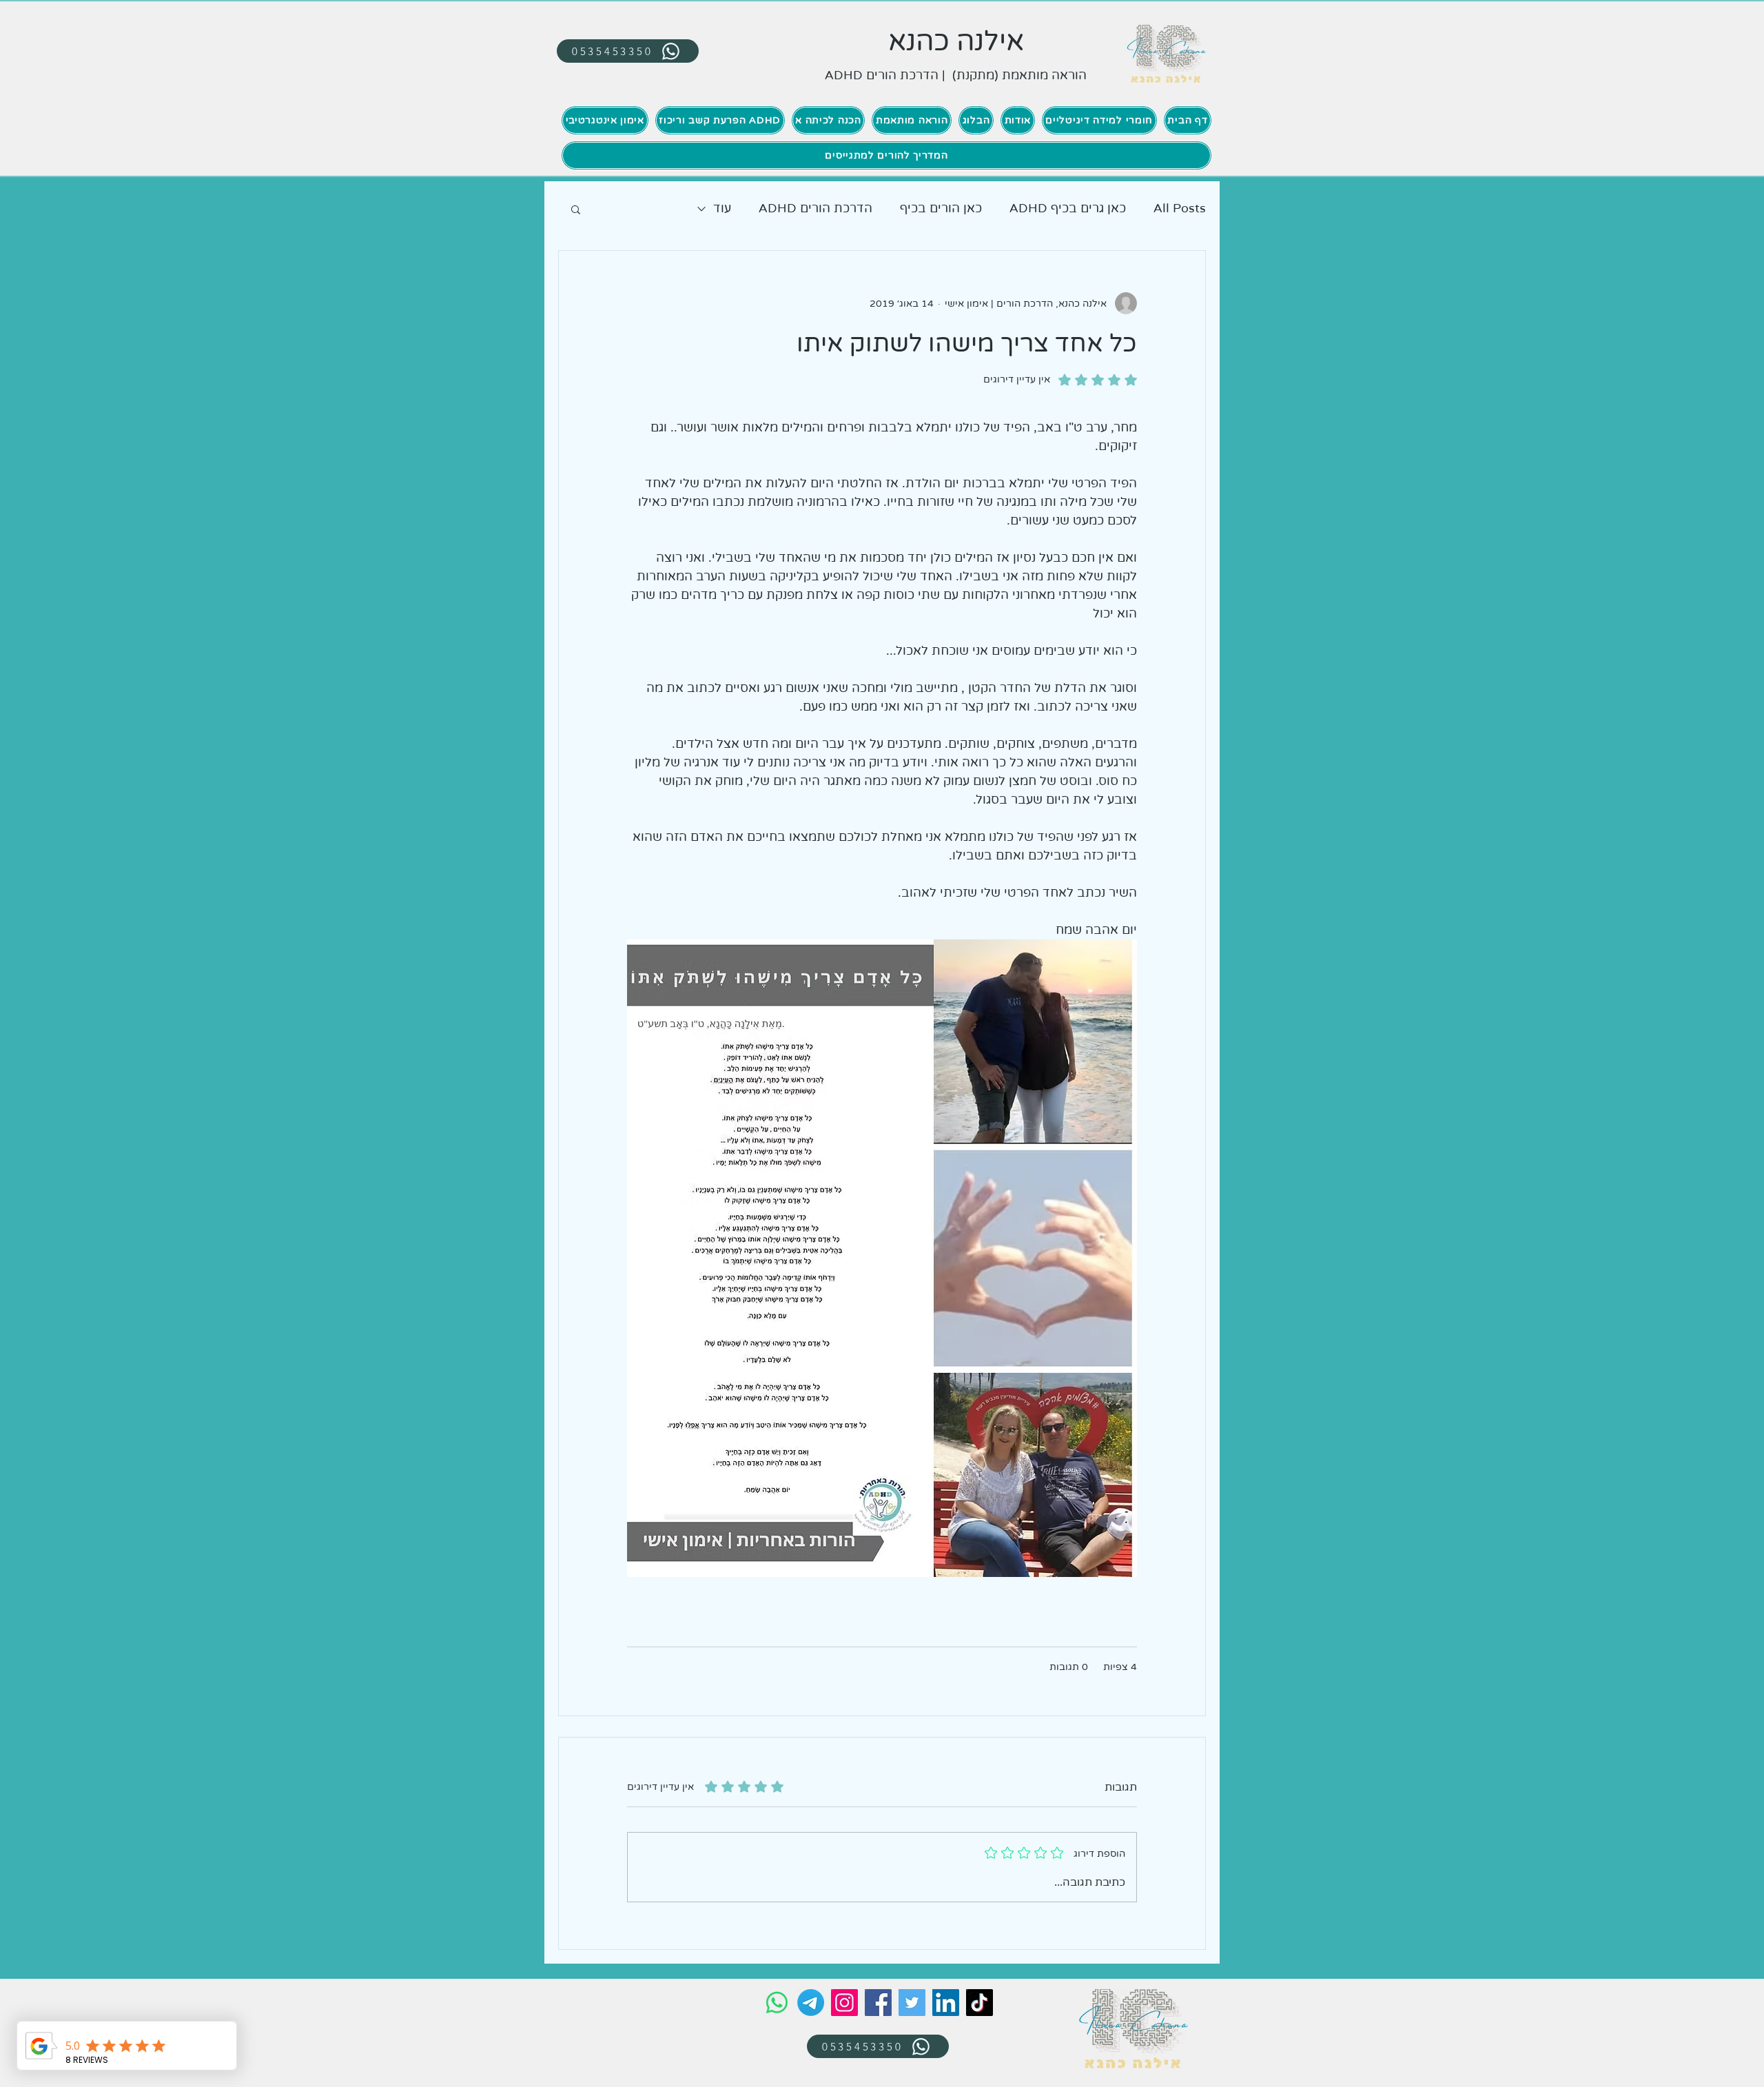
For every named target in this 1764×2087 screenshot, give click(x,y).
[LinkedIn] (946, 2003)
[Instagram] (844, 2003)
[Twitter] (912, 2003)
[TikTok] (980, 2003)
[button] (576, 209)
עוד (722, 208)
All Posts (1180, 208)
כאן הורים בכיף (941, 208)
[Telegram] (811, 2003)
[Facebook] (878, 2003)
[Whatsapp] (777, 2003)
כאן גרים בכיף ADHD (1068, 208)
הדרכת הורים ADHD (816, 208)
